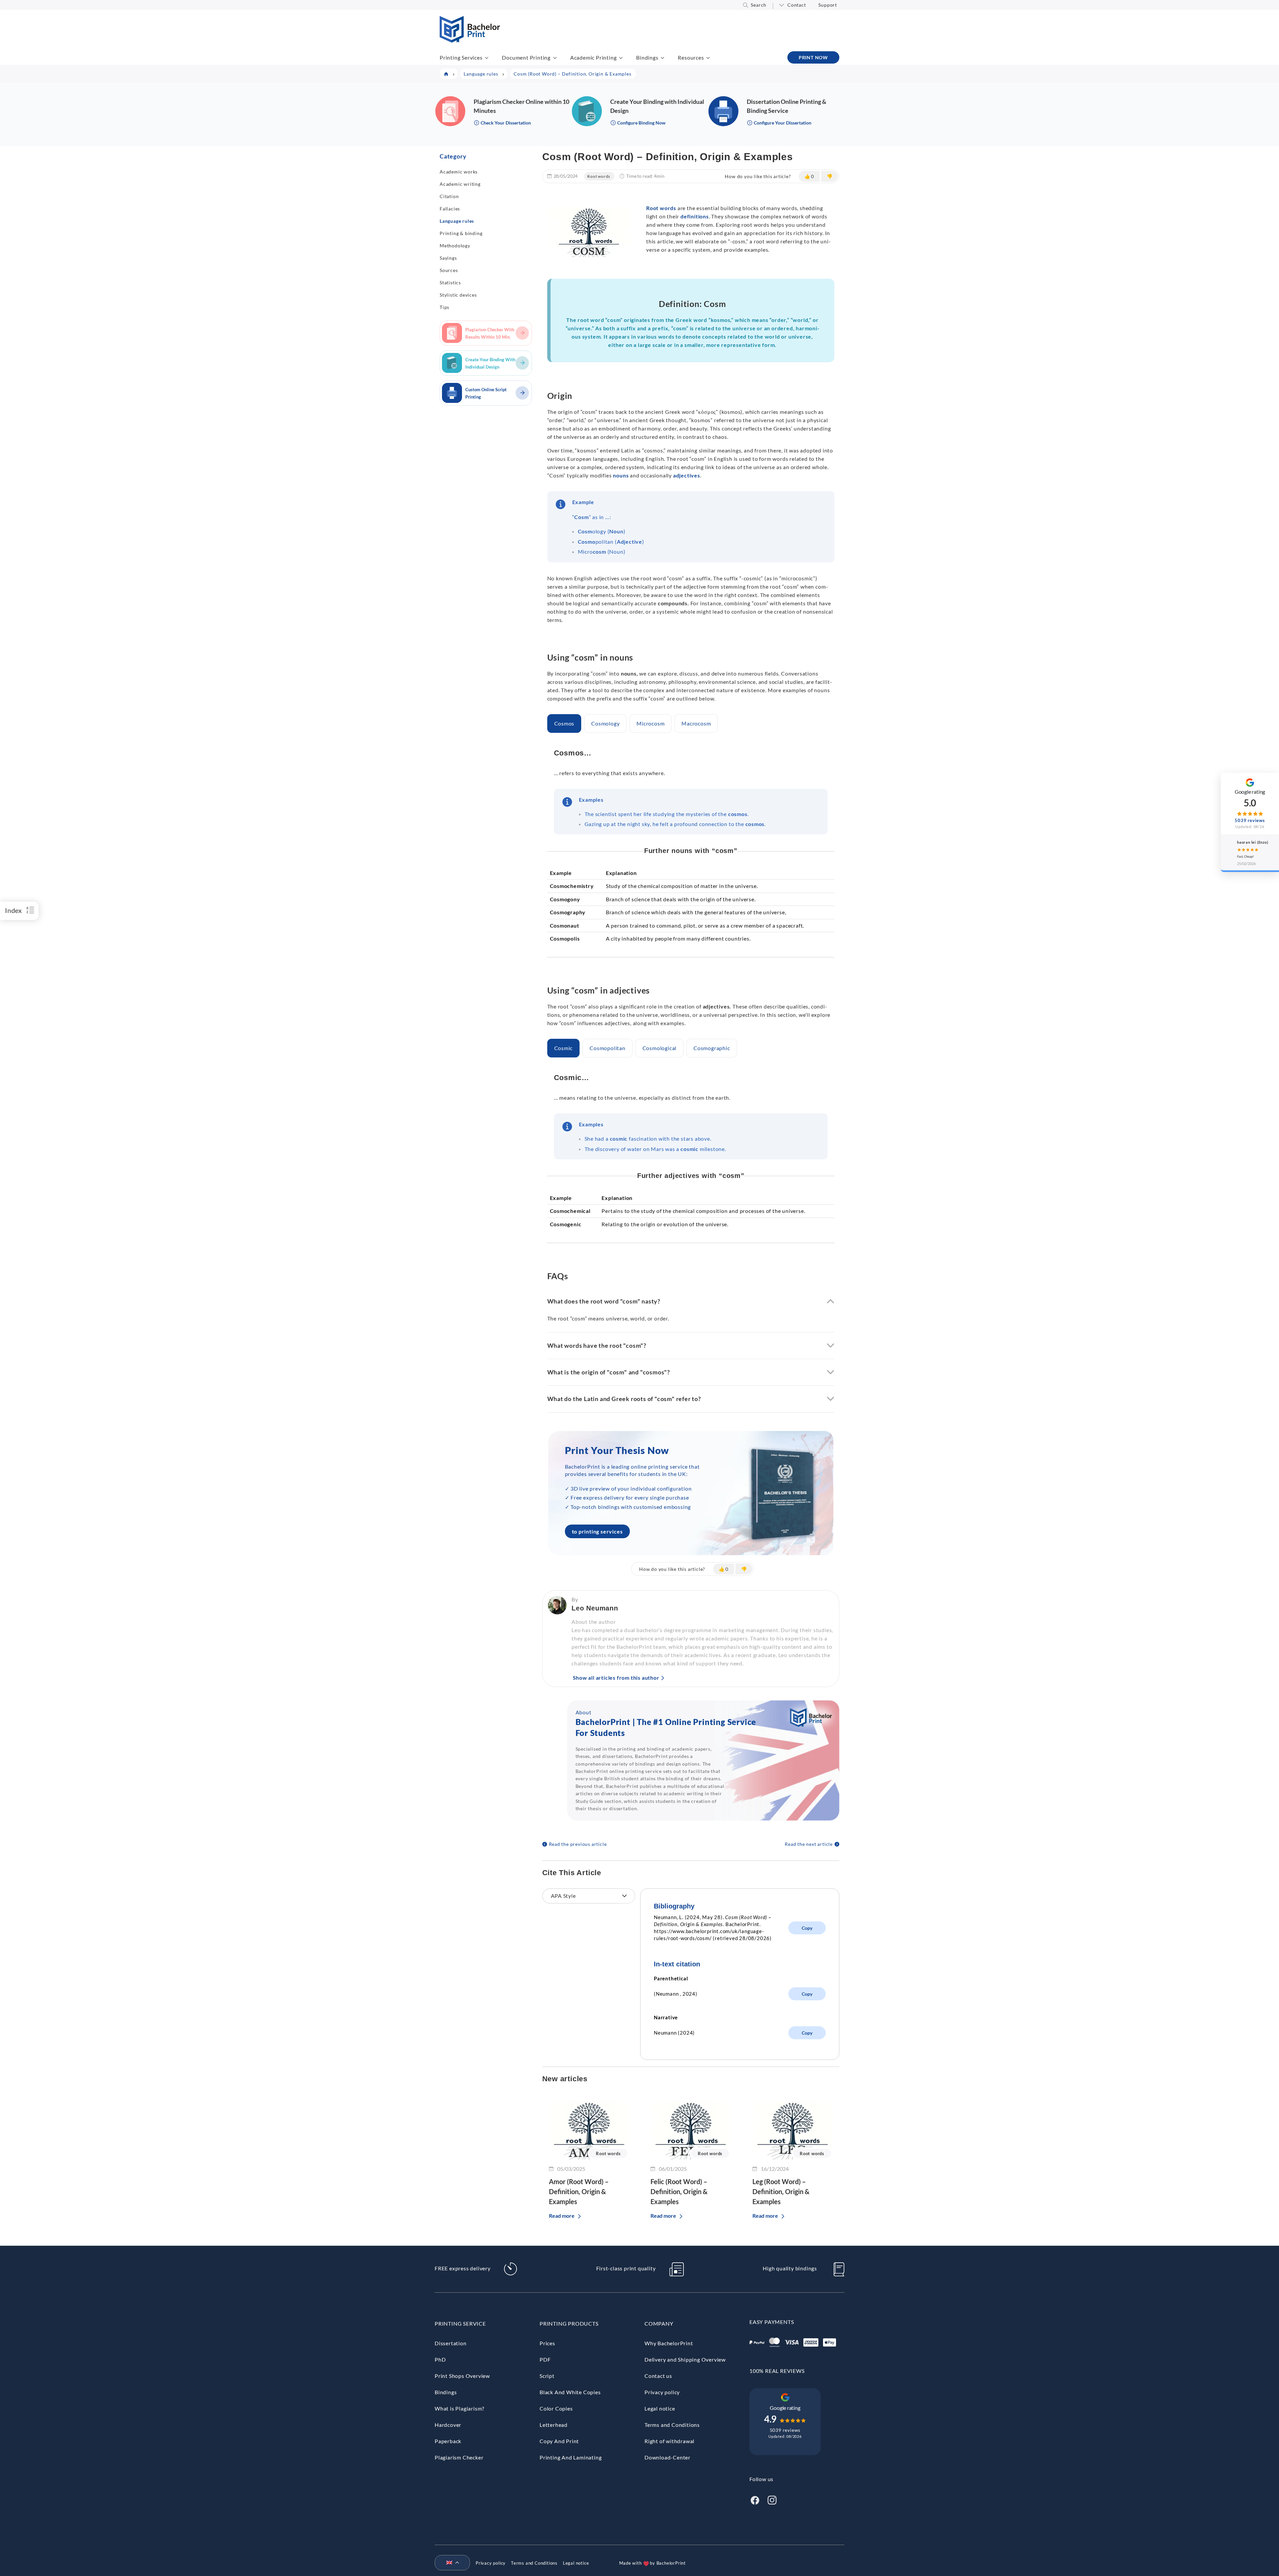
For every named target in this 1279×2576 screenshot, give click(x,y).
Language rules (457, 221)
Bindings (647, 57)
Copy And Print (559, 2441)
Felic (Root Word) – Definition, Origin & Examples (679, 2191)
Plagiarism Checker (459, 2457)
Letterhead (554, 2425)
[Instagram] (772, 2499)
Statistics (450, 283)
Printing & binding (461, 233)
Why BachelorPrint (669, 2343)
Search (759, 5)
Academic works (459, 172)
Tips (444, 307)
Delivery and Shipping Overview (685, 2359)
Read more (562, 2216)
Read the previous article (578, 1844)
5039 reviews (785, 2430)
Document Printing (526, 57)
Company (659, 2323)
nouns (621, 475)
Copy (807, 1928)
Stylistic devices (458, 295)
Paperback (448, 2441)
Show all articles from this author (616, 1678)
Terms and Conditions (672, 2425)
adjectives (687, 475)
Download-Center (667, 2457)
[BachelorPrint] (470, 40)
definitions (695, 216)
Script (547, 2376)
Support (828, 5)
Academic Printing (594, 57)
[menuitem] (450, 2563)
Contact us (658, 2376)
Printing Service (460, 2323)
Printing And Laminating (571, 2457)
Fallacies (450, 209)
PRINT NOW (813, 57)
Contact (797, 5)
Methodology (455, 246)
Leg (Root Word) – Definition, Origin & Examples (781, 2191)
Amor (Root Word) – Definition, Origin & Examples (579, 2191)
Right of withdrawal (669, 2441)
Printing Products (569, 2323)
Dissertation (451, 2343)
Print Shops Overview (462, 2376)
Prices (547, 2343)
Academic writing (460, 184)
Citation (449, 196)
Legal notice (660, 2408)
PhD (440, 2359)
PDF (545, 2359)
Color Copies (556, 2408)
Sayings (448, 258)
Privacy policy (662, 2392)
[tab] (564, 723)
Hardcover (448, 2425)
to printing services (597, 1531)
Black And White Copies (570, 2392)
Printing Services (461, 57)
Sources (449, 270)
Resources (691, 57)
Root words (599, 176)
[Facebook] (755, 2499)
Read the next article (809, 1844)
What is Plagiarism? (459, 2408)
